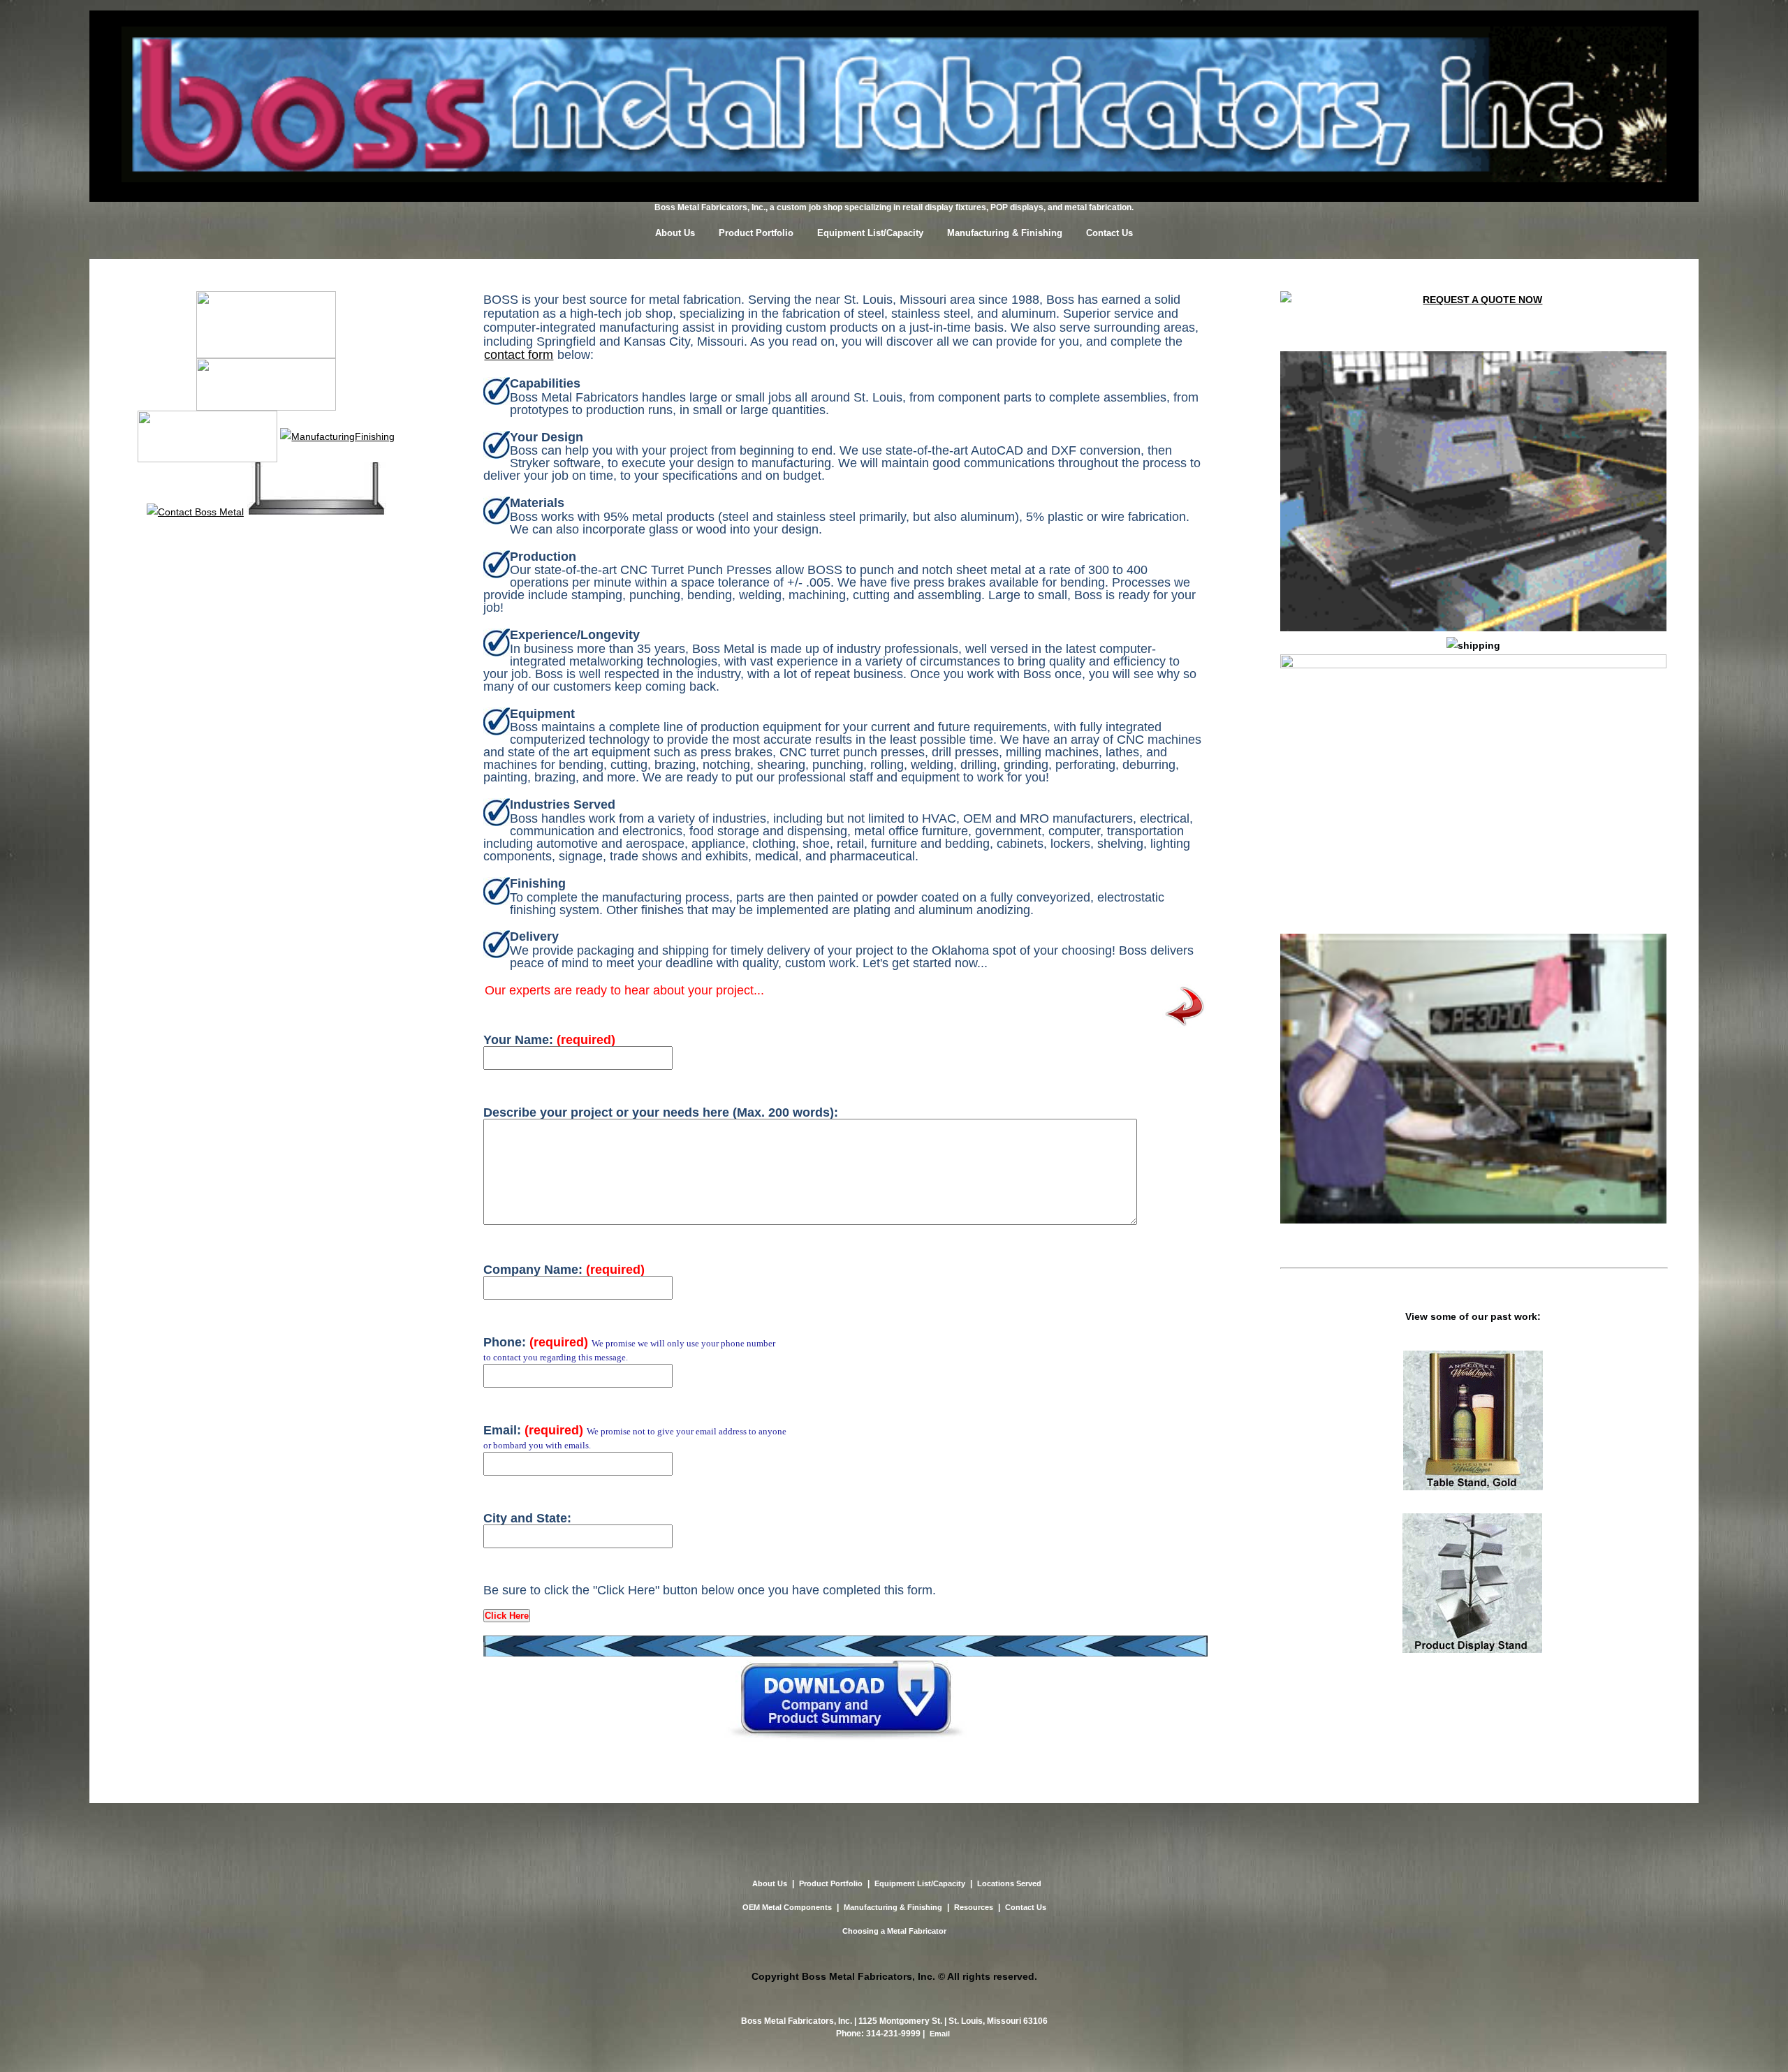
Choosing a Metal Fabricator (894, 1931)
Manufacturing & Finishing (1005, 233)
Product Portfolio (756, 233)
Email (940, 2034)
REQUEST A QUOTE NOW (1482, 300)
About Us (675, 233)
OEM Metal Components (787, 1907)
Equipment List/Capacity (870, 233)
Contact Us (1109, 233)
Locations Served (1009, 1883)
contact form (519, 355)
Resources (974, 1907)
